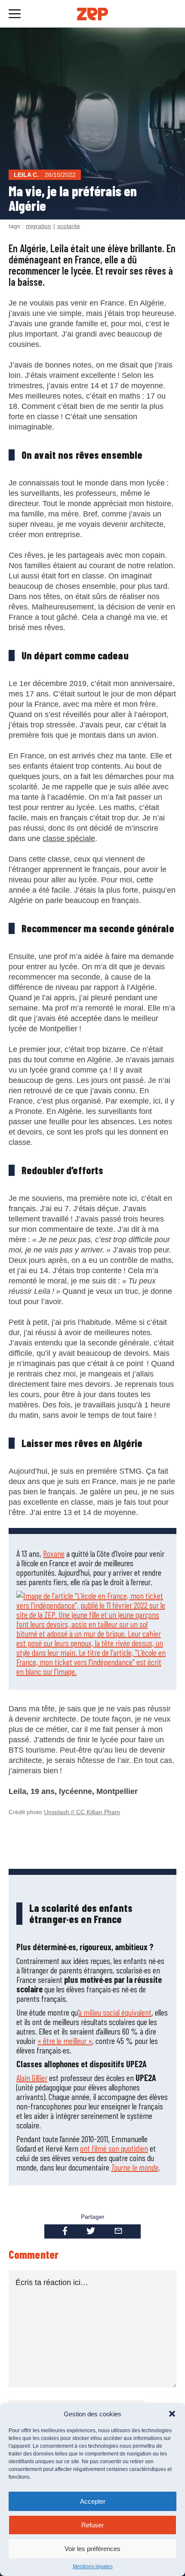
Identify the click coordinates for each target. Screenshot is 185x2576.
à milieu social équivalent (115, 2012)
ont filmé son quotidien (114, 2148)
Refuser (92, 2525)
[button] (172, 2414)
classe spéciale (69, 838)
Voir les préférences (92, 2549)
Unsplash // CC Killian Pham (82, 1812)
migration (39, 226)
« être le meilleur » (65, 2041)
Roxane (54, 1553)
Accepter (93, 2501)
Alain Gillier (32, 2078)
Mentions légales (93, 2567)
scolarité (69, 226)
